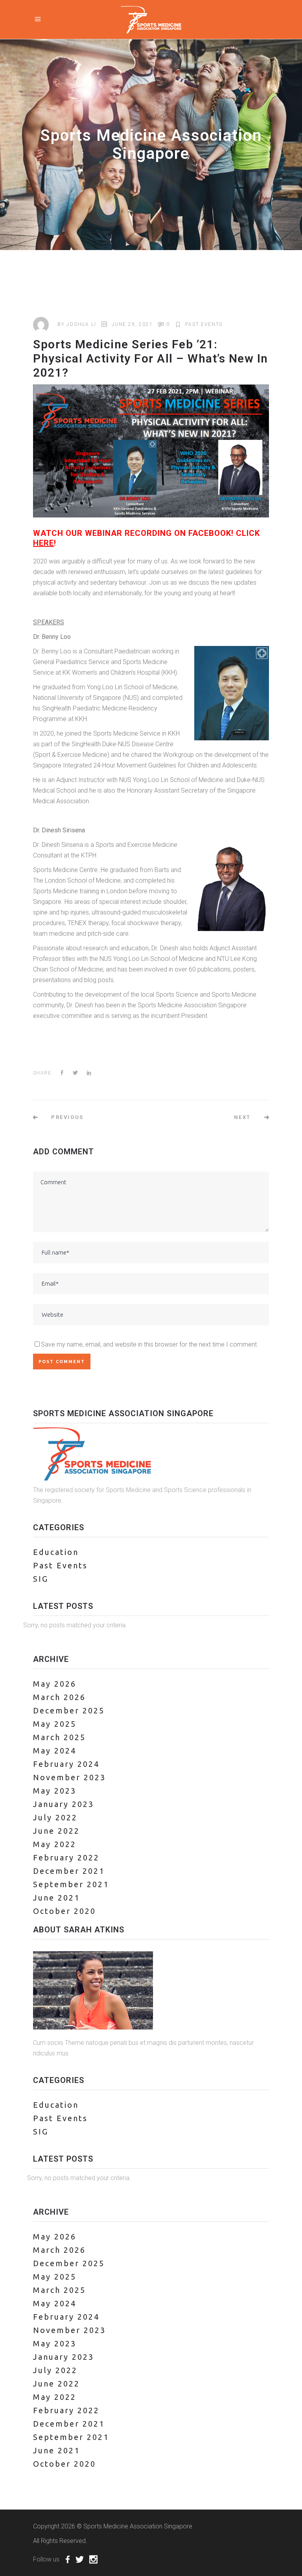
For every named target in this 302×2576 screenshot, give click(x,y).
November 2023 (69, 1777)
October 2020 (64, 1911)
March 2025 (59, 1737)
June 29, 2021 (132, 324)
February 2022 (66, 1857)
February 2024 (66, 1764)
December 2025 (69, 1710)
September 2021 (71, 1884)
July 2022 (55, 1817)
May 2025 (55, 1724)
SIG (41, 1579)
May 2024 (55, 1751)
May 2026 (55, 1684)
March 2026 (59, 1697)
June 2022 (56, 1831)
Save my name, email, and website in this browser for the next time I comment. (150, 1344)
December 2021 (69, 1871)
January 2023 (64, 1804)
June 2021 (56, 1898)
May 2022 (55, 1844)
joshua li (81, 324)
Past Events (204, 324)
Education (56, 1552)
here (43, 543)
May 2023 (55, 1791)
